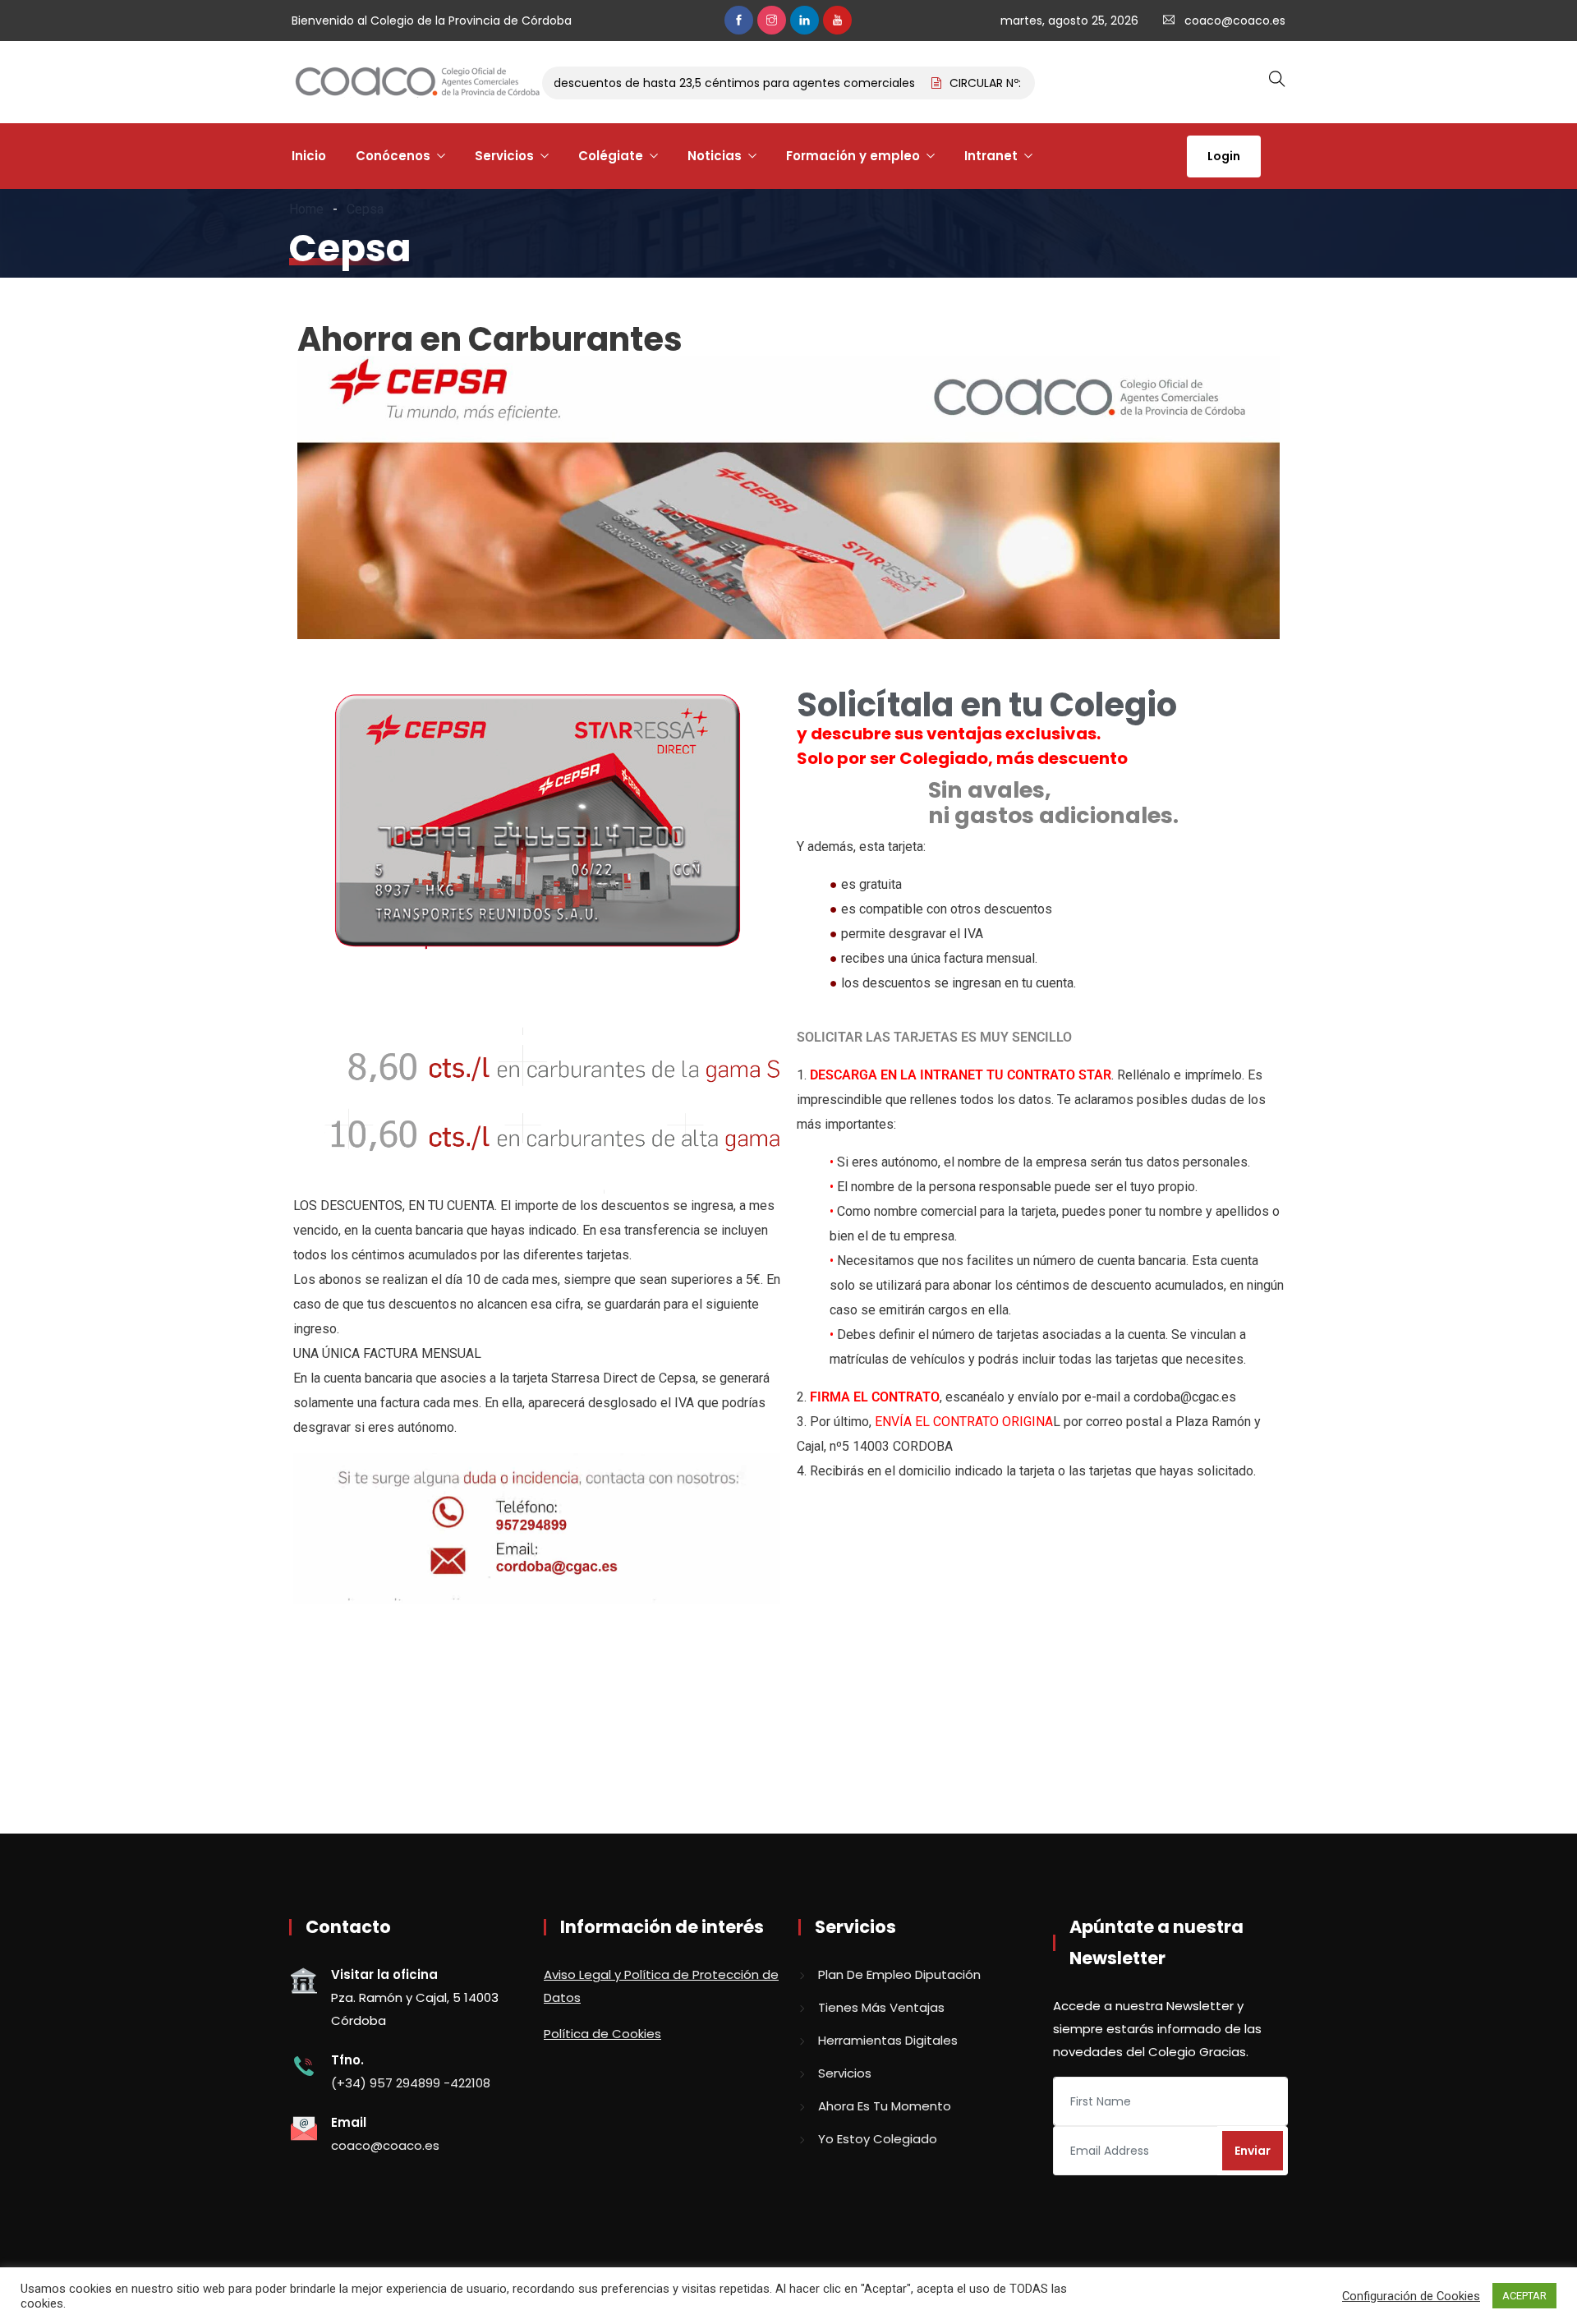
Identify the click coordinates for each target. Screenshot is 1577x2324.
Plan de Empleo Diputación (899, 1974)
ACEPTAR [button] (1524, 2296)
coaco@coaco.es (1235, 21)
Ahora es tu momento (885, 2106)
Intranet (991, 156)
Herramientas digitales (888, 2040)
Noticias (715, 156)
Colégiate (611, 156)
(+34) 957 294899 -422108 (411, 2083)
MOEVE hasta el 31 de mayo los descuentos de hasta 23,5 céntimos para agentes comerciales (607, 83)
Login (1224, 156)
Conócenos (393, 156)
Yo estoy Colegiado (878, 2139)
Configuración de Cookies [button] (1411, 2296)
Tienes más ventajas (881, 2007)
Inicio (309, 156)
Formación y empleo (853, 156)
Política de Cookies (602, 2034)
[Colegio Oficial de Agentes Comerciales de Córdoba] (417, 83)
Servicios (504, 156)
